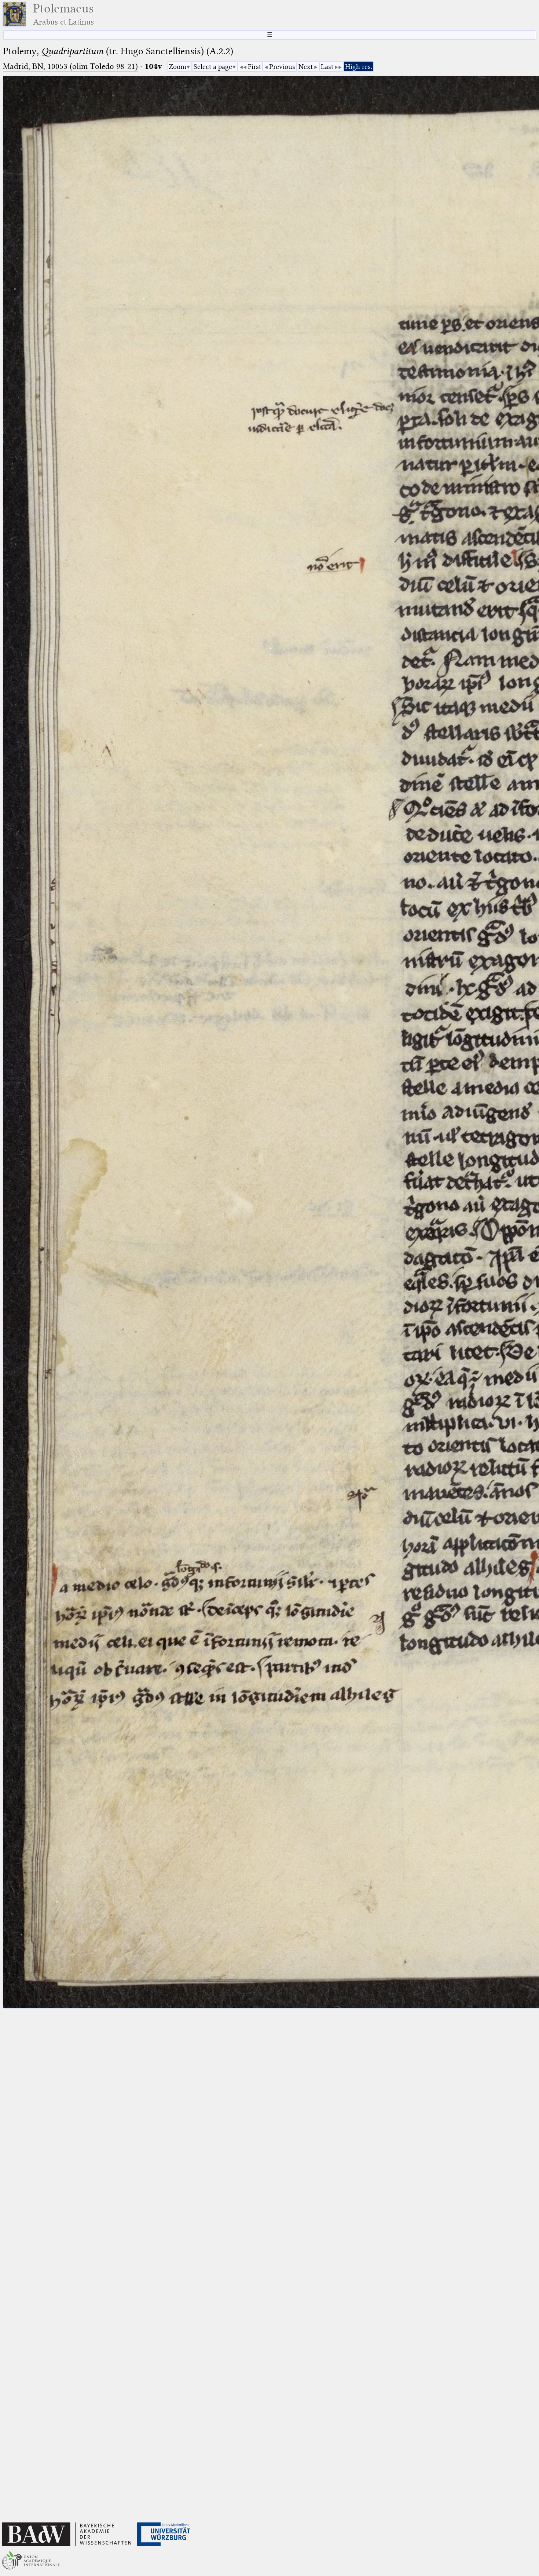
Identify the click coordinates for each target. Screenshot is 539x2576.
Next (306, 67)
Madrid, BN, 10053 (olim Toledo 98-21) (70, 66)
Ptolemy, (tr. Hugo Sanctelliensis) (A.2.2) (118, 51)
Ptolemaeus (63, 14)
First (254, 67)
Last (327, 67)
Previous (282, 67)
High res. (359, 67)
